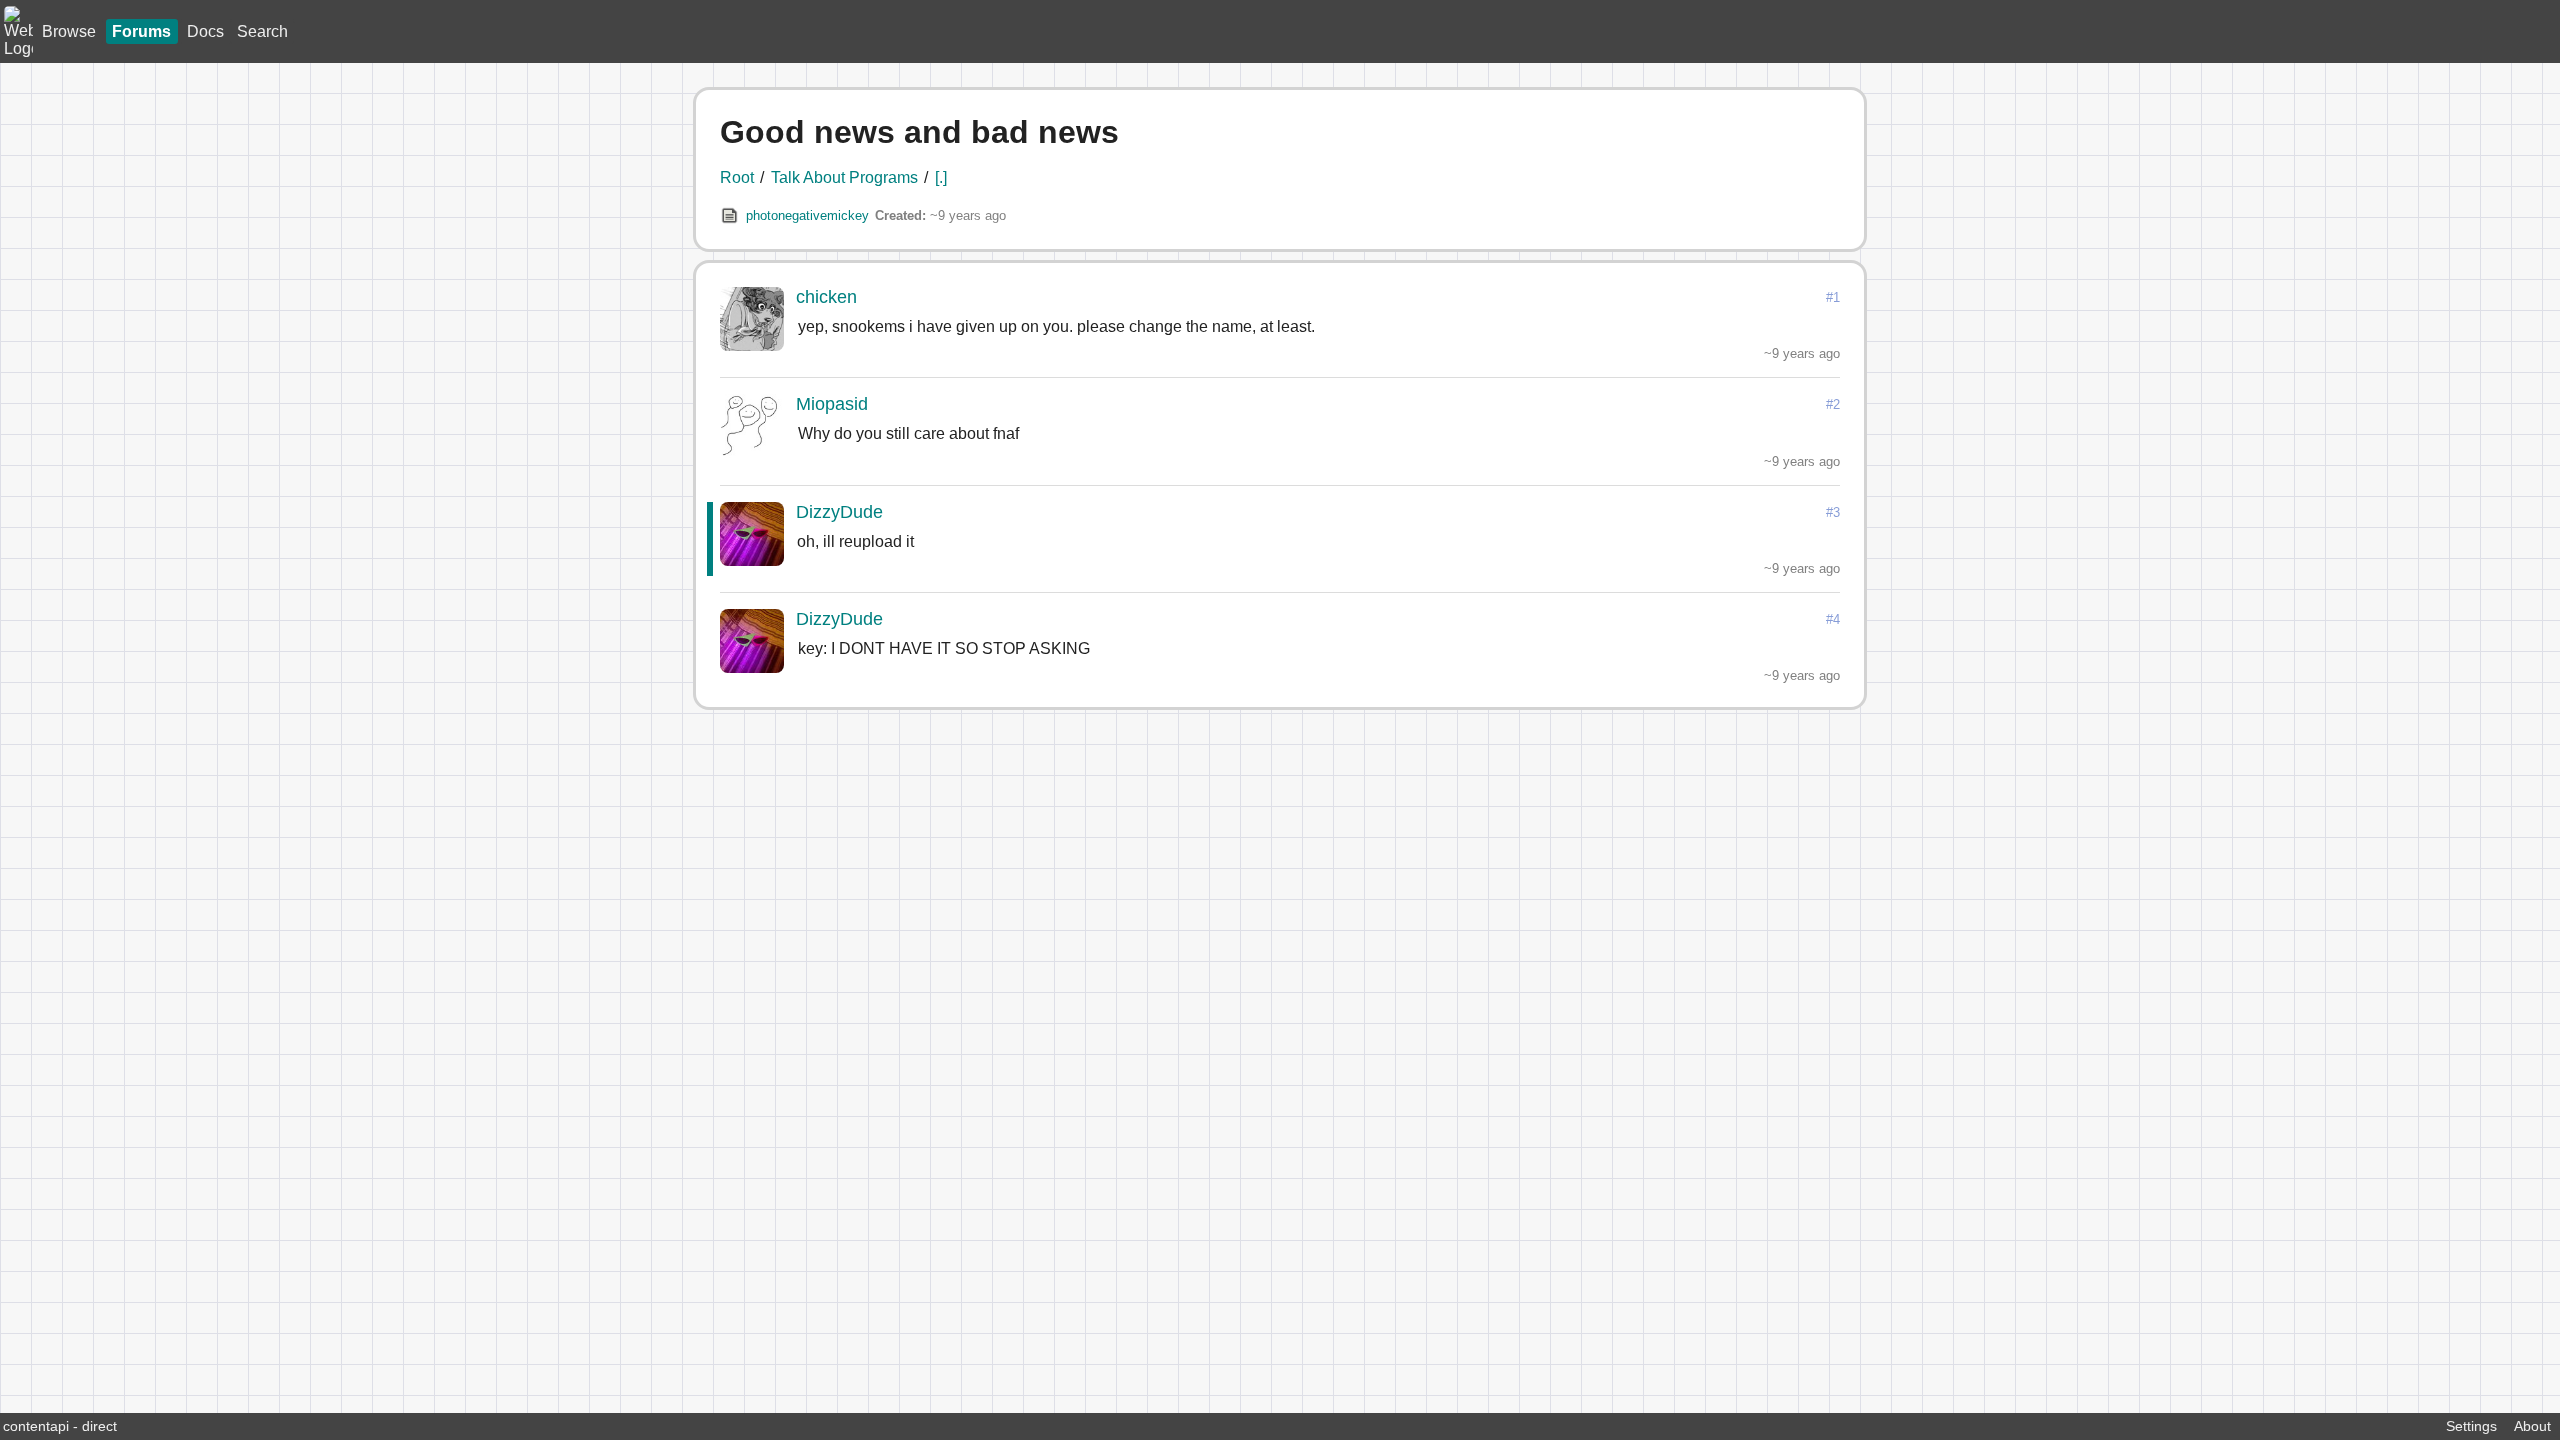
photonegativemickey (807, 215)
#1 (1833, 297)
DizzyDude (839, 512)
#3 (1833, 512)
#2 (1833, 404)
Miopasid (832, 404)
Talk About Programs (844, 177)
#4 (1833, 619)
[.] (941, 177)
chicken (826, 297)
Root (737, 177)
